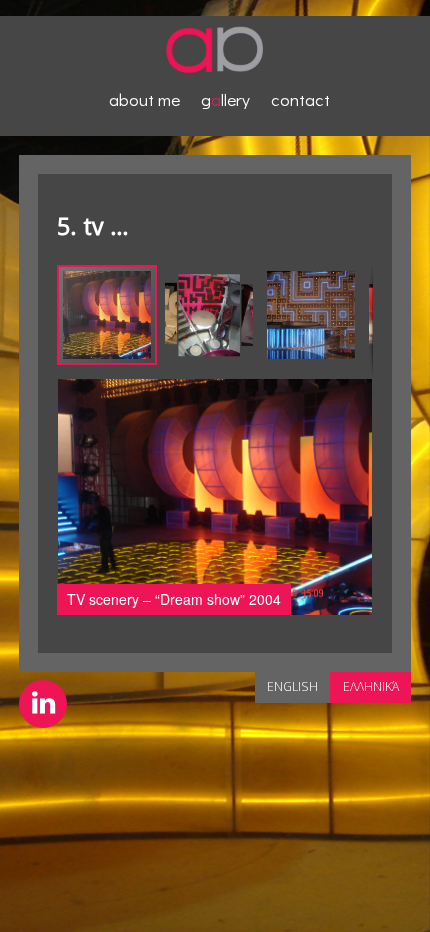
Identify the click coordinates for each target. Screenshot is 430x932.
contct (300, 99)
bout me (144, 99)
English (292, 686)
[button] (210, 315)
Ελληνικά (371, 686)
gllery (225, 99)
